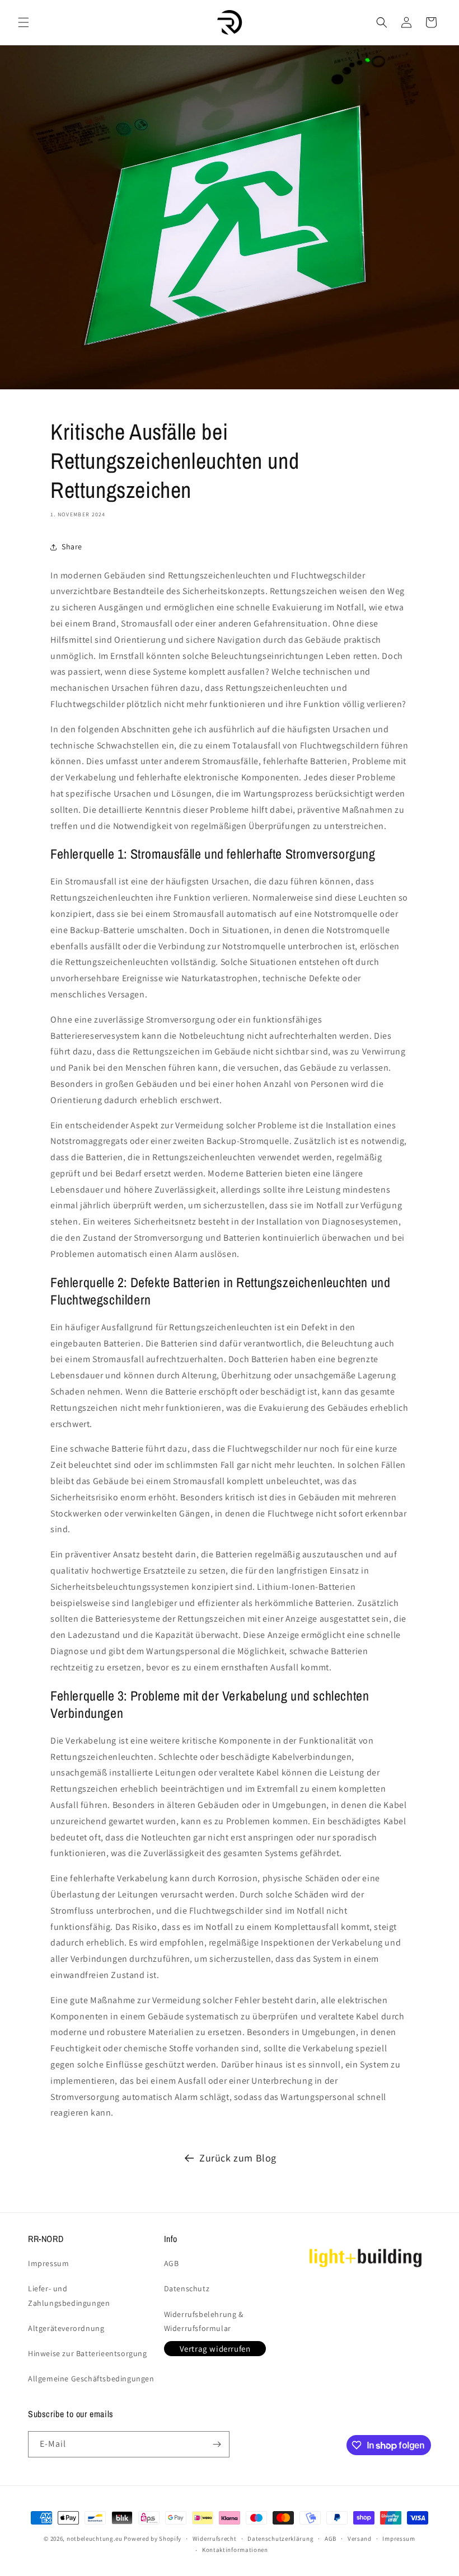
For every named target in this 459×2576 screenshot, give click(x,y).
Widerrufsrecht (215, 2539)
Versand (360, 2539)
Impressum (48, 2263)
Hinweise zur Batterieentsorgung (88, 2353)
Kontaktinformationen (235, 2550)
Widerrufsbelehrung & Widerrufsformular (204, 2321)
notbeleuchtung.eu (95, 2539)
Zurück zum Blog (238, 2158)
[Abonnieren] (217, 2444)
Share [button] (72, 547)
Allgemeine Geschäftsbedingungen (91, 2379)
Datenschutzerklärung (280, 2539)
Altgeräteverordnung (66, 2328)
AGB (172, 2263)
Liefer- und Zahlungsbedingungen (69, 2295)
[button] (24, 22)
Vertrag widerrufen (215, 2349)
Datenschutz (187, 2288)
